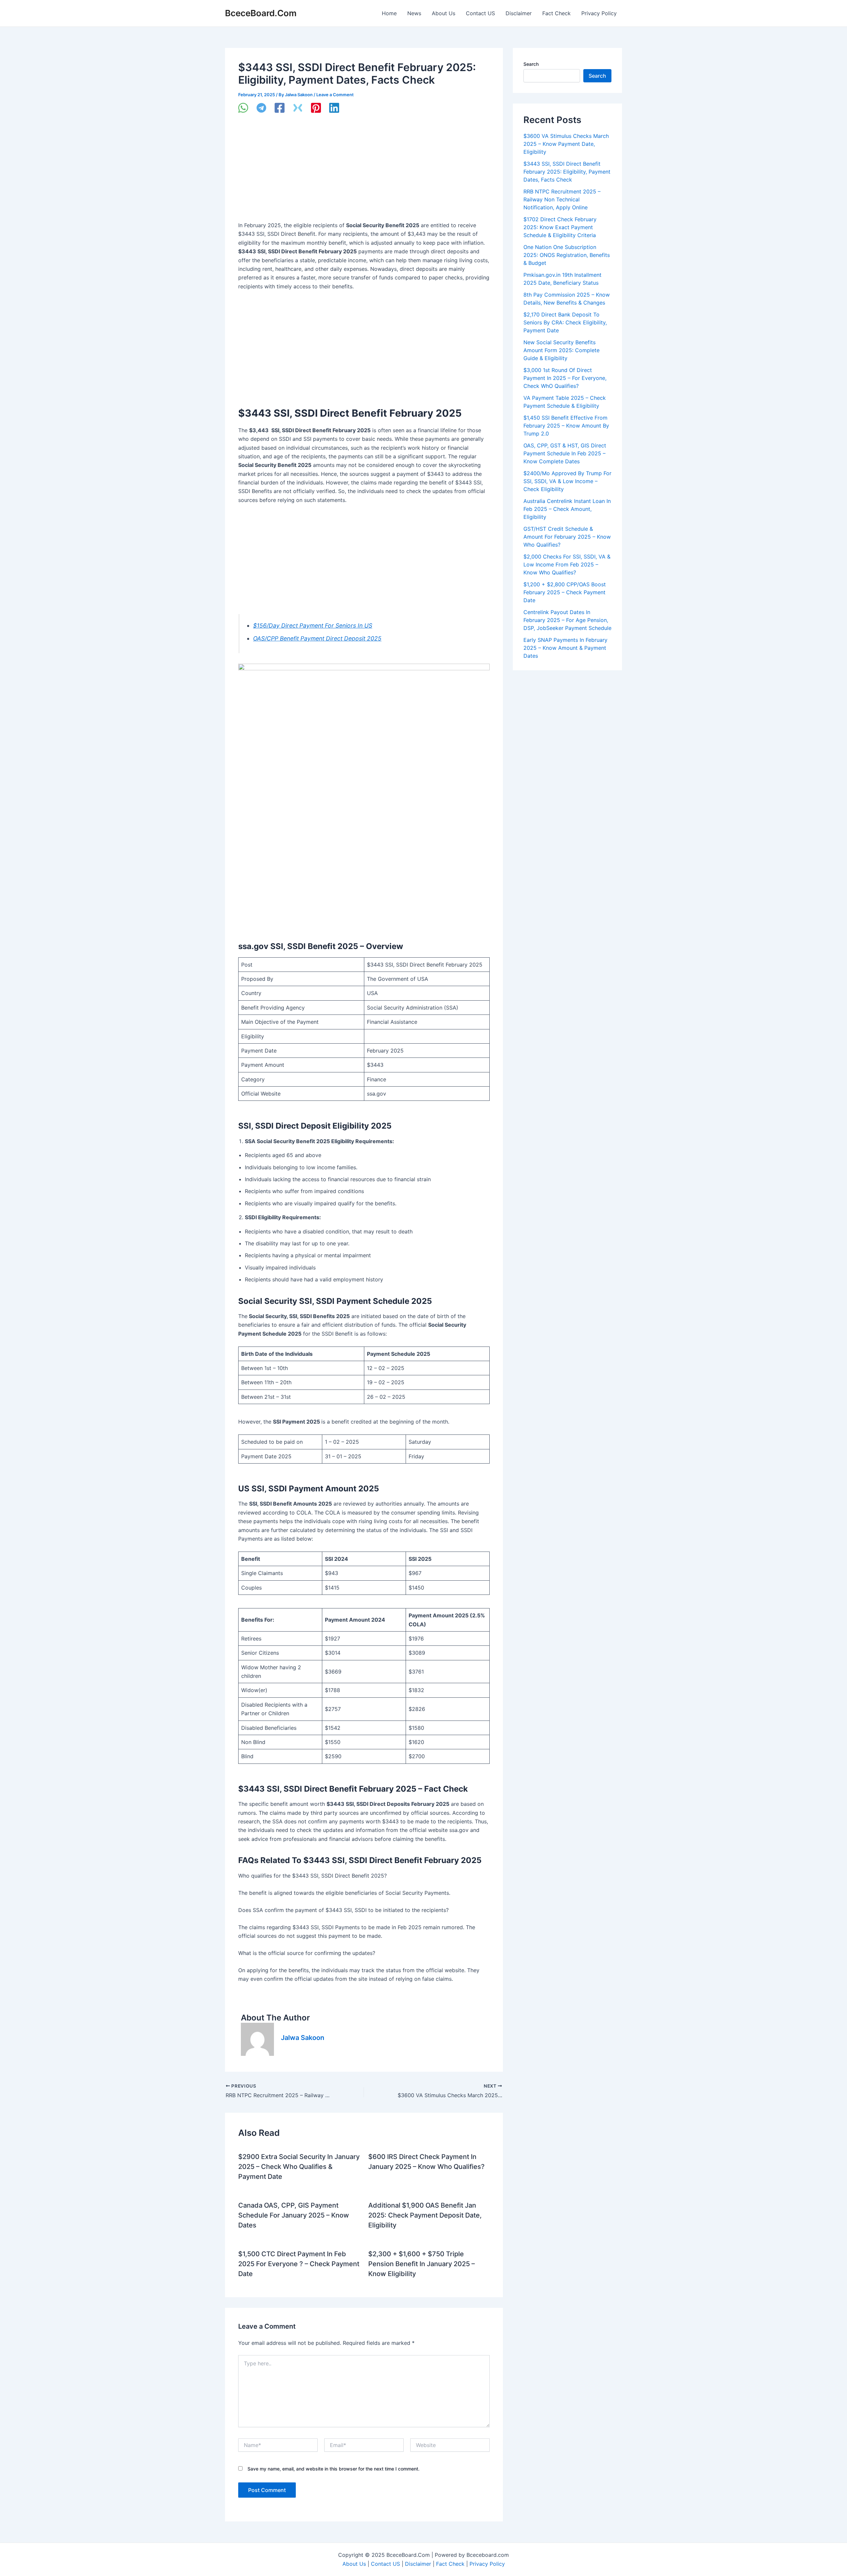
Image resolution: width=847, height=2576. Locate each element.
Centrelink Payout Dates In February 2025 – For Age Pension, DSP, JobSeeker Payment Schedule (567, 620)
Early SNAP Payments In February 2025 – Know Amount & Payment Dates (565, 648)
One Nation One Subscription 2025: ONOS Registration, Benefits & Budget (567, 255)
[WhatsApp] (243, 108)
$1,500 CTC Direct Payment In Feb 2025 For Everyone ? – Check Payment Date (299, 2264)
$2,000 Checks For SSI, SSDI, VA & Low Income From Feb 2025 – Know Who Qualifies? (567, 564)
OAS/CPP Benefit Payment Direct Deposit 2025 (317, 638)
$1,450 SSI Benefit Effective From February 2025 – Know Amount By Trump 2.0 (566, 426)
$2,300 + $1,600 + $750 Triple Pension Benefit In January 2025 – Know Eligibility (422, 2264)
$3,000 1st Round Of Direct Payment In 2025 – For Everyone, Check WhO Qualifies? (565, 378)
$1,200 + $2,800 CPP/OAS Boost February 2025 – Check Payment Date (565, 592)
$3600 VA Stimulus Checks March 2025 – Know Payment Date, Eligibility (566, 144)
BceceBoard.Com (261, 13)
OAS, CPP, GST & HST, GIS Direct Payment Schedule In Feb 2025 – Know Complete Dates (565, 453)
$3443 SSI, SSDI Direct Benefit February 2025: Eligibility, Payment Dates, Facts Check (567, 172)
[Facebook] (280, 108)
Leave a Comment (335, 95)
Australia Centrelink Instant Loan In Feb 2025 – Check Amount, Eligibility (567, 509)
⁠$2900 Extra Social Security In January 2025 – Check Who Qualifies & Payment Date (299, 2167)
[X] (298, 108)
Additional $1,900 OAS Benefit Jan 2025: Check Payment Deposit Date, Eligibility (425, 2215)
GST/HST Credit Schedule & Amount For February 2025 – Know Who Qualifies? (567, 537)
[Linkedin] (334, 108)
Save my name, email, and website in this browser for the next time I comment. (334, 2469)
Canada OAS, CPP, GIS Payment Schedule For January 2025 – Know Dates (294, 2215)
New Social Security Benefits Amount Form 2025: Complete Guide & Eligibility (561, 350)
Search (531, 64)
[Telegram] (261, 108)
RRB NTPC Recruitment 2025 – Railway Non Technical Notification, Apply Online (562, 199)
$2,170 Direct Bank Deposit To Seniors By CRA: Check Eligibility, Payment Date (565, 322)
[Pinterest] (316, 108)
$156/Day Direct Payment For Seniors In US (313, 625)
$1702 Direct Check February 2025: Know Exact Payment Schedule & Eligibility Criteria (560, 227)
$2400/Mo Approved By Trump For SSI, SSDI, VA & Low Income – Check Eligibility (567, 481)
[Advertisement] (364, 172)
